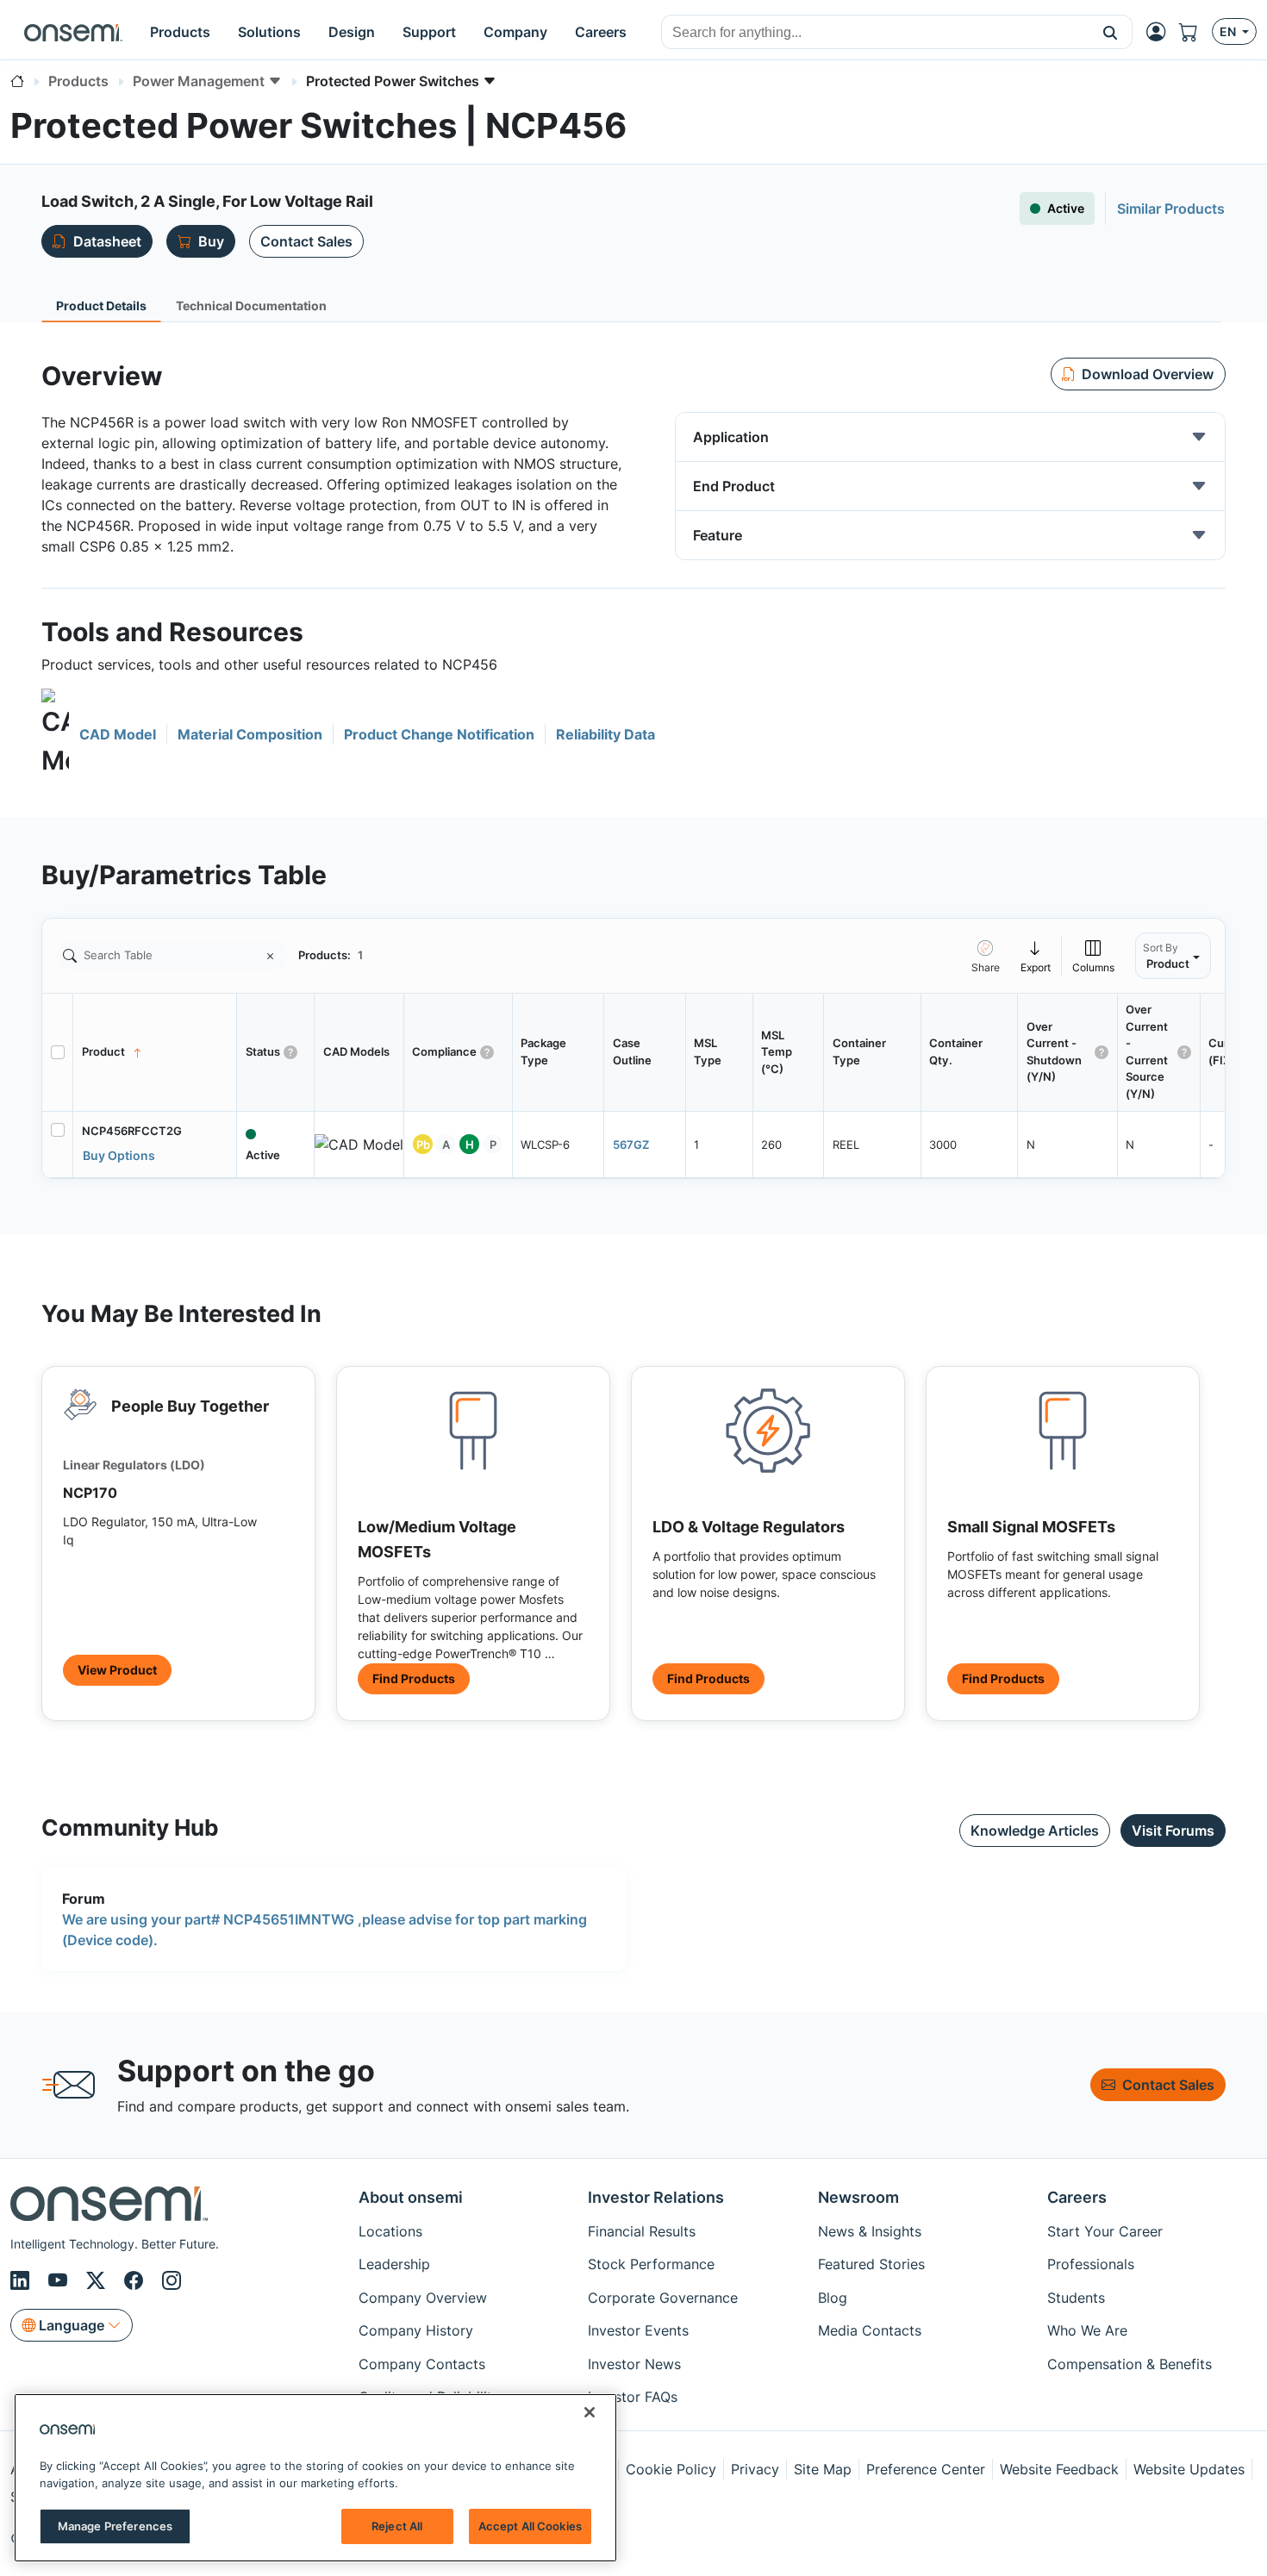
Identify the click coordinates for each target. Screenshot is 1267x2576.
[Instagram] (172, 2280)
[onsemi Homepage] (73, 32)
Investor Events (638, 2330)
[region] (315, 2478)
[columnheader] (155, 1052)
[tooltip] (1036, 955)
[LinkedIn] (22, 2280)
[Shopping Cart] (1195, 32)
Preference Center (926, 2469)
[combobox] (875, 33)
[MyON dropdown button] (1161, 32)
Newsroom (858, 2197)
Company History (416, 2330)
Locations (390, 2231)
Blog (833, 2298)
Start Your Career (1105, 2231)
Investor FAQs (633, 2397)
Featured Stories (871, 2264)
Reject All (397, 2526)
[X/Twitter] (98, 2280)
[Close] (590, 2412)
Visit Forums (1173, 1831)
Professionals (1091, 2264)
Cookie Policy (671, 2469)
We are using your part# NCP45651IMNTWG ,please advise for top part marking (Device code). (325, 1930)
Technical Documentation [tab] (251, 306)
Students (1076, 2298)
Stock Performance (651, 2264)
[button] (1111, 32)
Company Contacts (422, 2364)
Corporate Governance (663, 2298)
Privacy (755, 2469)
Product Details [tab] (101, 306)
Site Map (823, 2469)
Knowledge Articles (1035, 1831)
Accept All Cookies (530, 2526)
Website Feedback (1059, 2469)
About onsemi (411, 2197)
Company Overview (423, 2298)
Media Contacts (870, 2330)
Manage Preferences (115, 2526)
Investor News (634, 2364)
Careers (1077, 2197)
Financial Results (642, 2231)
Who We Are (1087, 2330)
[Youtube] (60, 2280)
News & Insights (870, 2231)
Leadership (394, 2264)
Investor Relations (656, 2197)
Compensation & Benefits (1130, 2364)
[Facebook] (136, 2280)
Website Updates (1189, 2469)
